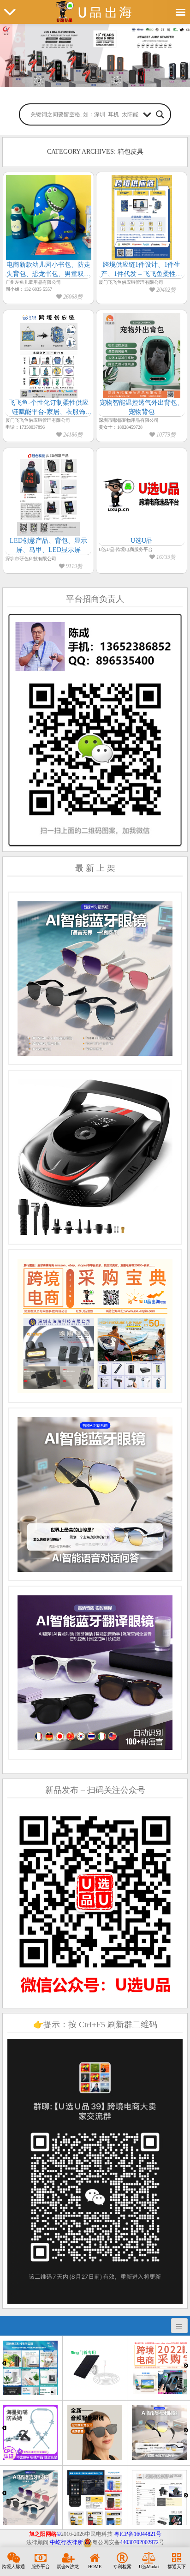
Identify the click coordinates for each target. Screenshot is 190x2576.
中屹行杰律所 (66, 2542)
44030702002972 (139, 2542)
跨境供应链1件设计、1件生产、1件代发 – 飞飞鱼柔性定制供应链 (142, 270)
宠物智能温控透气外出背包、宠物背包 (142, 407)
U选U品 (142, 541)
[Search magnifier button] (160, 114)
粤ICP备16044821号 (138, 2534)
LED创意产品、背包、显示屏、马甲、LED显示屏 (48, 545)
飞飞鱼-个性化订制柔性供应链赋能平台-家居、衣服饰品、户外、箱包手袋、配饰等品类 (48, 408)
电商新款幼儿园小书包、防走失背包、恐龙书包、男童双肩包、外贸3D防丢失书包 (48, 270)
